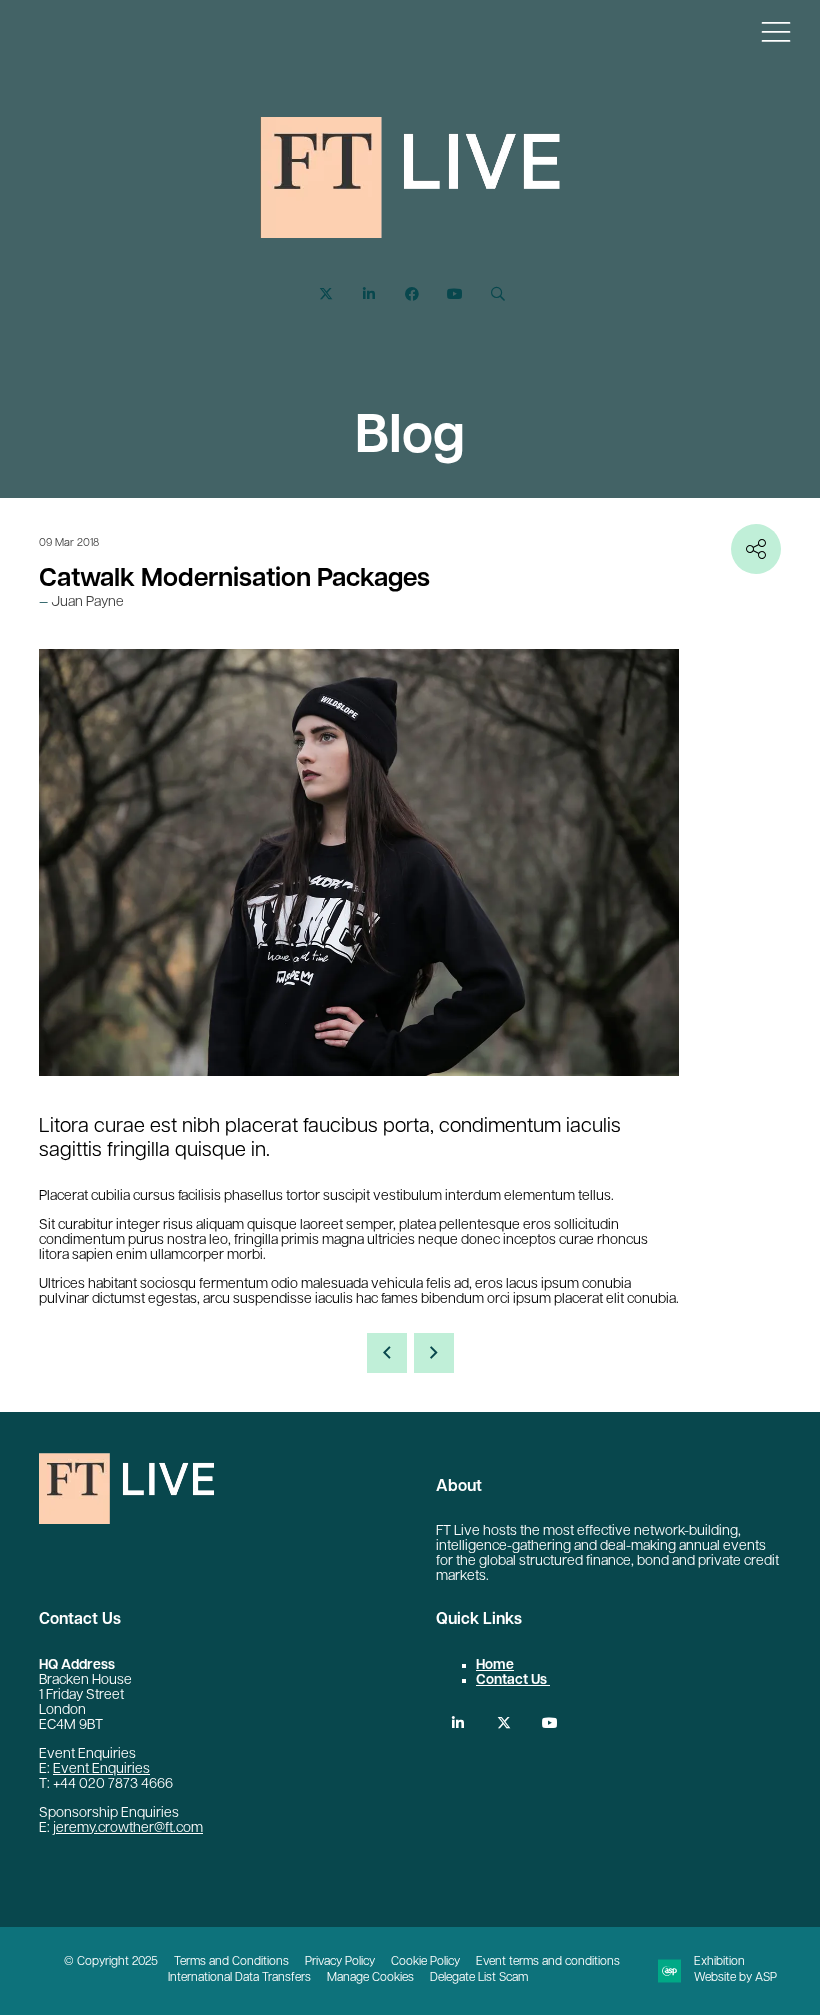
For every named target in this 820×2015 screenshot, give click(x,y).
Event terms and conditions (548, 1962)
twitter (503, 1723)
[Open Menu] (776, 31)
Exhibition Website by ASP (735, 1970)
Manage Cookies (370, 1978)
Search (497, 294)
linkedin (457, 1723)
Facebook (411, 294)
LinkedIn (368, 294)
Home (495, 1665)
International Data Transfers (239, 1978)
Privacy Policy (340, 1962)
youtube (549, 1723)
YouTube (454, 294)
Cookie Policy (425, 1962)
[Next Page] (434, 1353)
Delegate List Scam (479, 1978)
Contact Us (513, 1680)
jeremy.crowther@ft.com (128, 1828)
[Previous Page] (387, 1353)
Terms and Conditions (231, 1962)
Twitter (325, 294)
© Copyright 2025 (111, 1962)
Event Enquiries (101, 1769)
